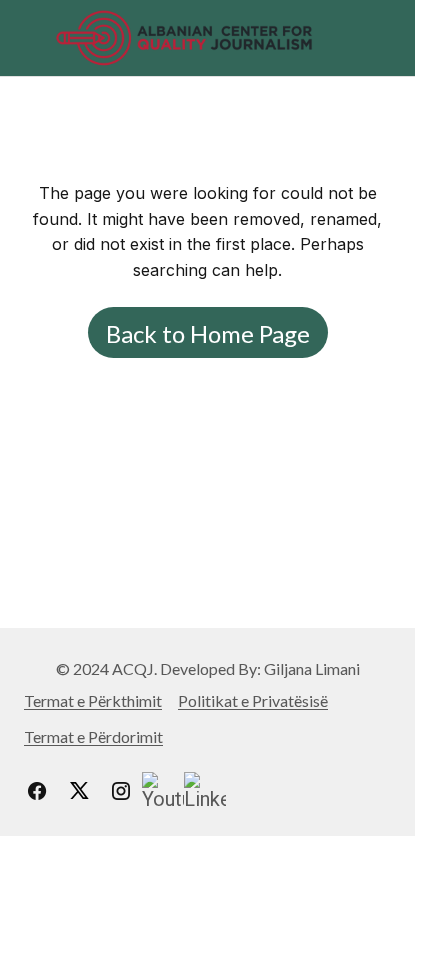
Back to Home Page (208, 333)
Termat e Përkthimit (93, 700)
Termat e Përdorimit (93, 736)
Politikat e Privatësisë (253, 700)
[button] (33, 38)
